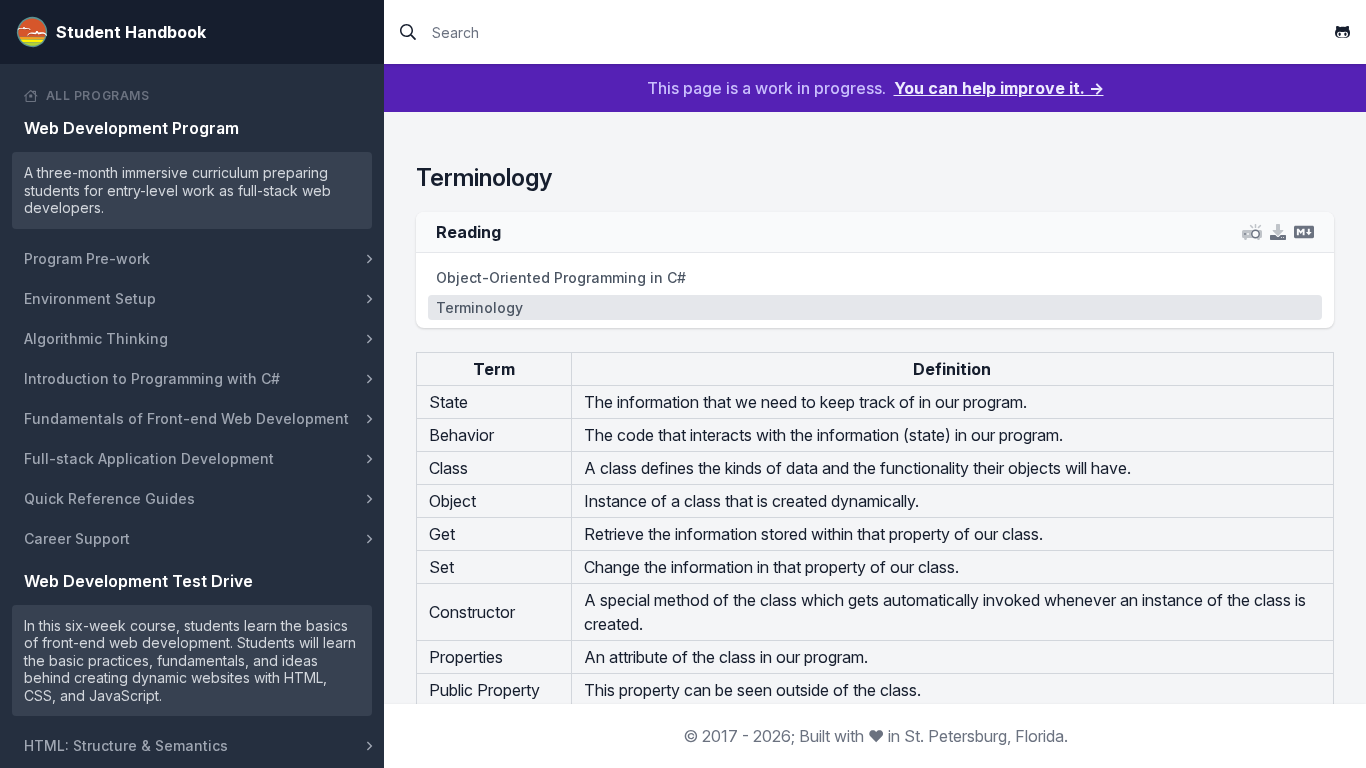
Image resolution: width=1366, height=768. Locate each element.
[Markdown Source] (1304, 232)
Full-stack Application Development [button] (149, 458)
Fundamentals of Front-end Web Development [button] (186, 418)
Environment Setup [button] (90, 298)
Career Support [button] (77, 538)
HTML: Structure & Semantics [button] (126, 745)
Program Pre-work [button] (87, 258)
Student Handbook (131, 32)
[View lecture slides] (1252, 232)
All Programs (98, 95)
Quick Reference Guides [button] (109, 498)
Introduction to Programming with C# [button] (152, 378)
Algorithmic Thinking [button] (96, 338)
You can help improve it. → (999, 88)
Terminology (479, 307)
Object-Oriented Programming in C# (561, 277)
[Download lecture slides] (1278, 232)
